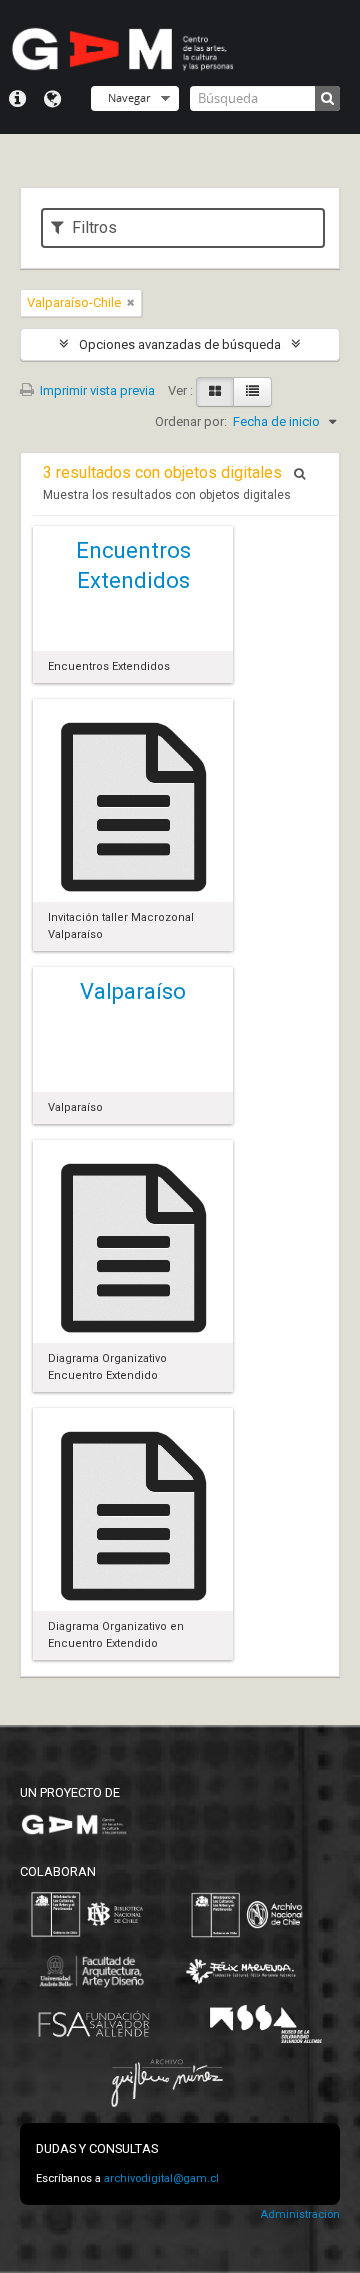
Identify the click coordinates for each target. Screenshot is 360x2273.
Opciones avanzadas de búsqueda (180, 344)
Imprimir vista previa (96, 390)
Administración (300, 2214)
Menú (17, 99)
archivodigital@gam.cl (161, 2178)
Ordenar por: (191, 421)
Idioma (52, 99)
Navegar (129, 97)
